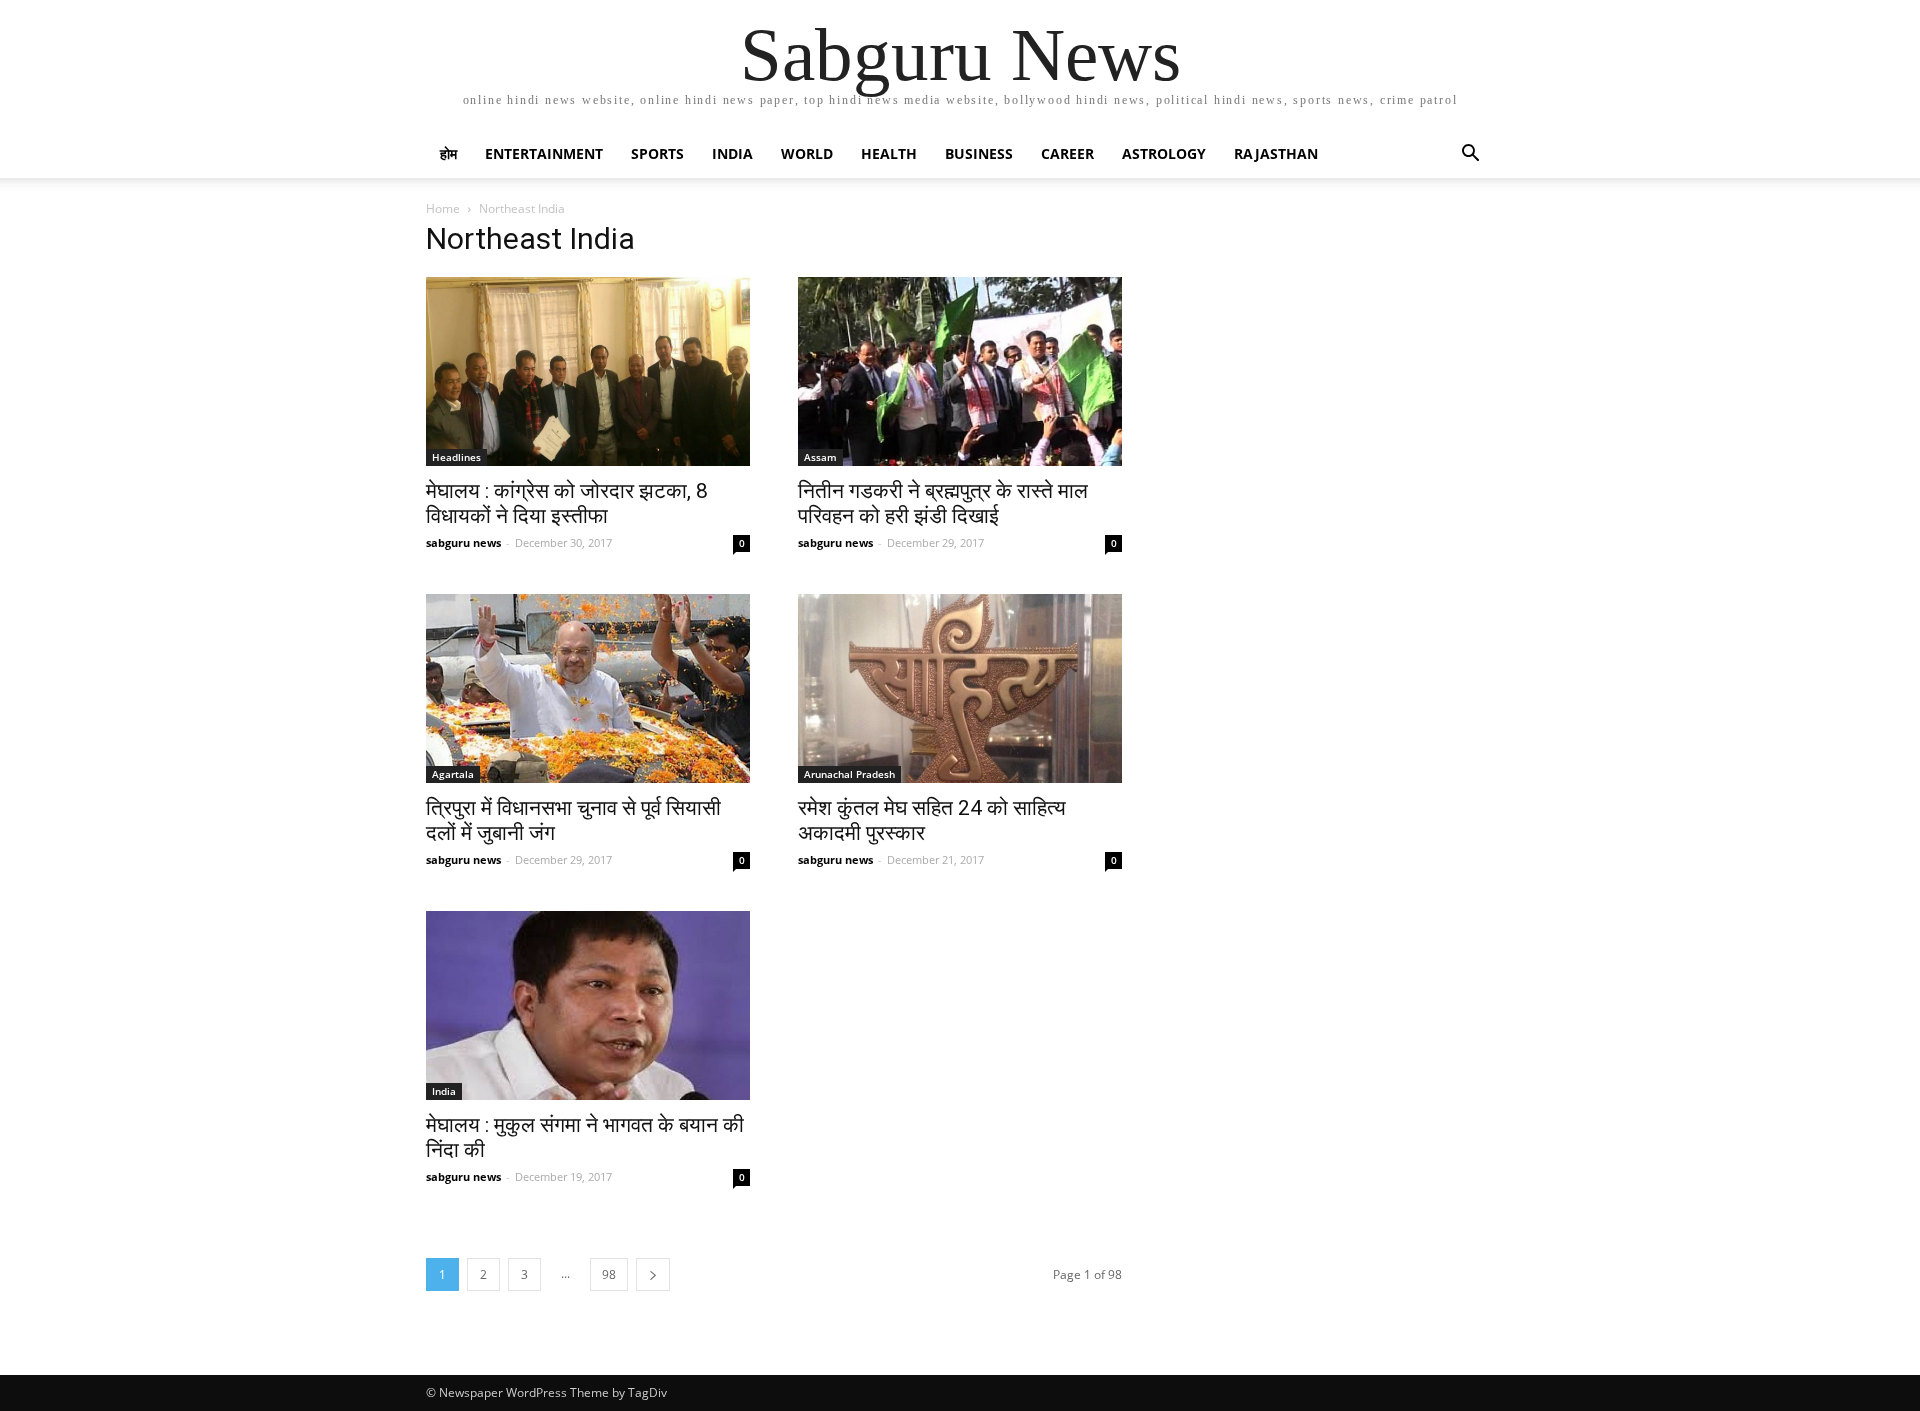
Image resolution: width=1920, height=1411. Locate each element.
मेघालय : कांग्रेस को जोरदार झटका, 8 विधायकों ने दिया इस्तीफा (567, 503)
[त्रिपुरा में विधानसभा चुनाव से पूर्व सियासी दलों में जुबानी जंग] (588, 688)
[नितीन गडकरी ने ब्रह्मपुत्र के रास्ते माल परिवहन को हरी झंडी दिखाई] (960, 371)
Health (889, 153)
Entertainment (544, 153)
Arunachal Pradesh (849, 774)
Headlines (456, 457)
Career (1067, 153)
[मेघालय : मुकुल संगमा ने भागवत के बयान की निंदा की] (588, 1005)
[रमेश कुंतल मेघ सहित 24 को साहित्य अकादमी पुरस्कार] (960, 688)
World (807, 153)
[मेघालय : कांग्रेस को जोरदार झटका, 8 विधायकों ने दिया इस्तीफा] (588, 371)
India (732, 153)
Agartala (453, 774)
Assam (820, 457)
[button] (1470, 155)
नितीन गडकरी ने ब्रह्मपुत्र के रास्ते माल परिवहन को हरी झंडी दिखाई (943, 503)
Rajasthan (1276, 153)
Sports (657, 153)
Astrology (1164, 153)
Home (443, 208)
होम (448, 153)
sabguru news (463, 542)
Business (979, 153)
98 (609, 1274)
